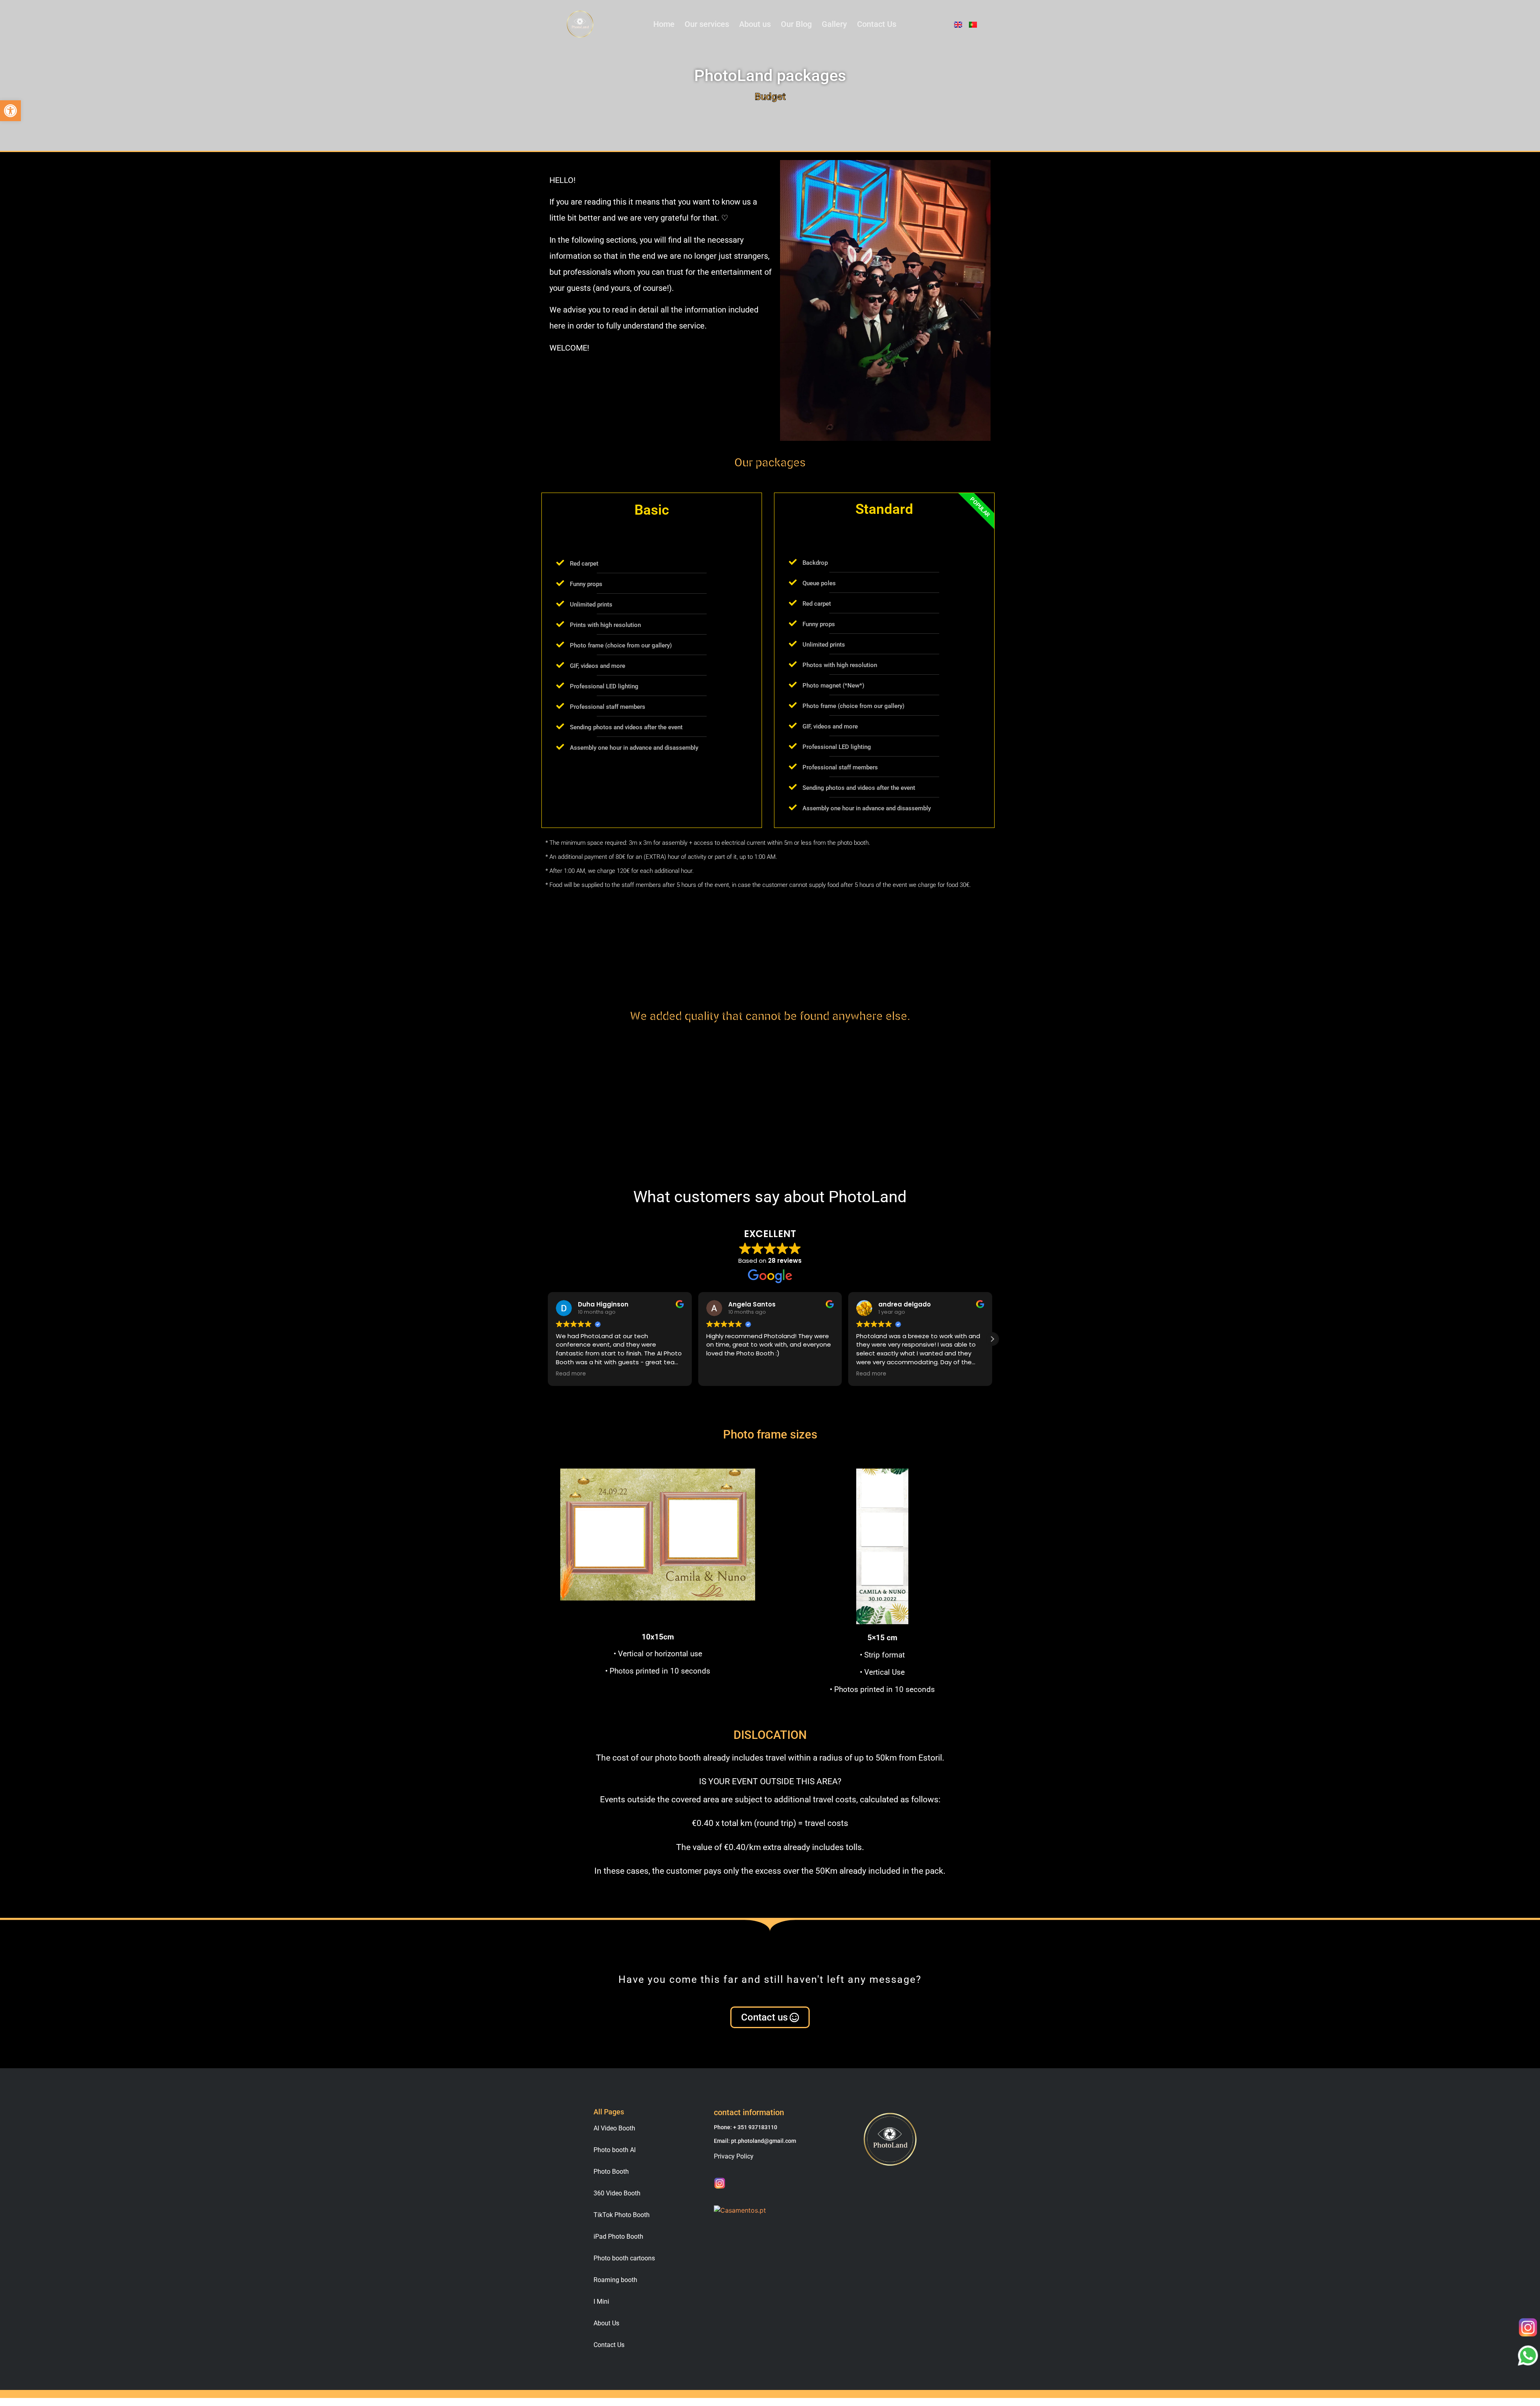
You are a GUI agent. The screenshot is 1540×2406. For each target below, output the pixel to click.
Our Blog (796, 24)
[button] (10, 111)
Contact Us (877, 24)
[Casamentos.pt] (740, 2210)
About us (755, 24)
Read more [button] (721, 1374)
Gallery (834, 24)
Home (664, 24)
